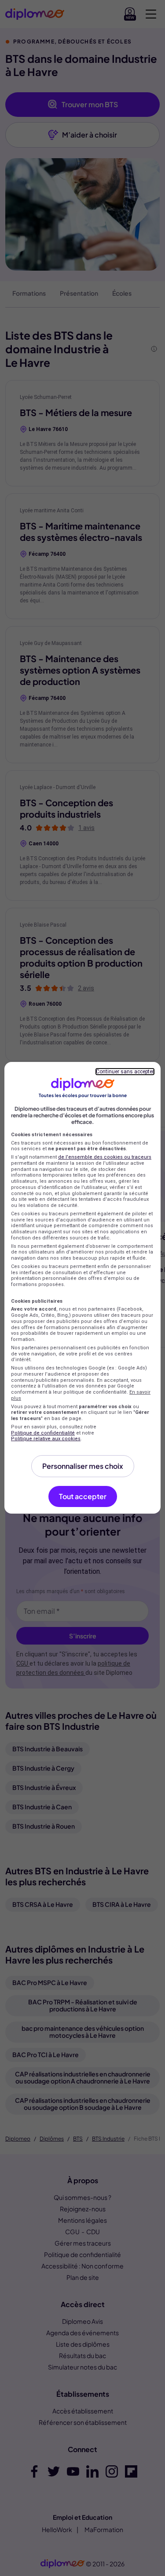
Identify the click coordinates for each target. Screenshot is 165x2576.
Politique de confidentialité (43, 1433)
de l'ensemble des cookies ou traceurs (105, 1157)
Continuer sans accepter (125, 1072)
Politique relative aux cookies (46, 1439)
